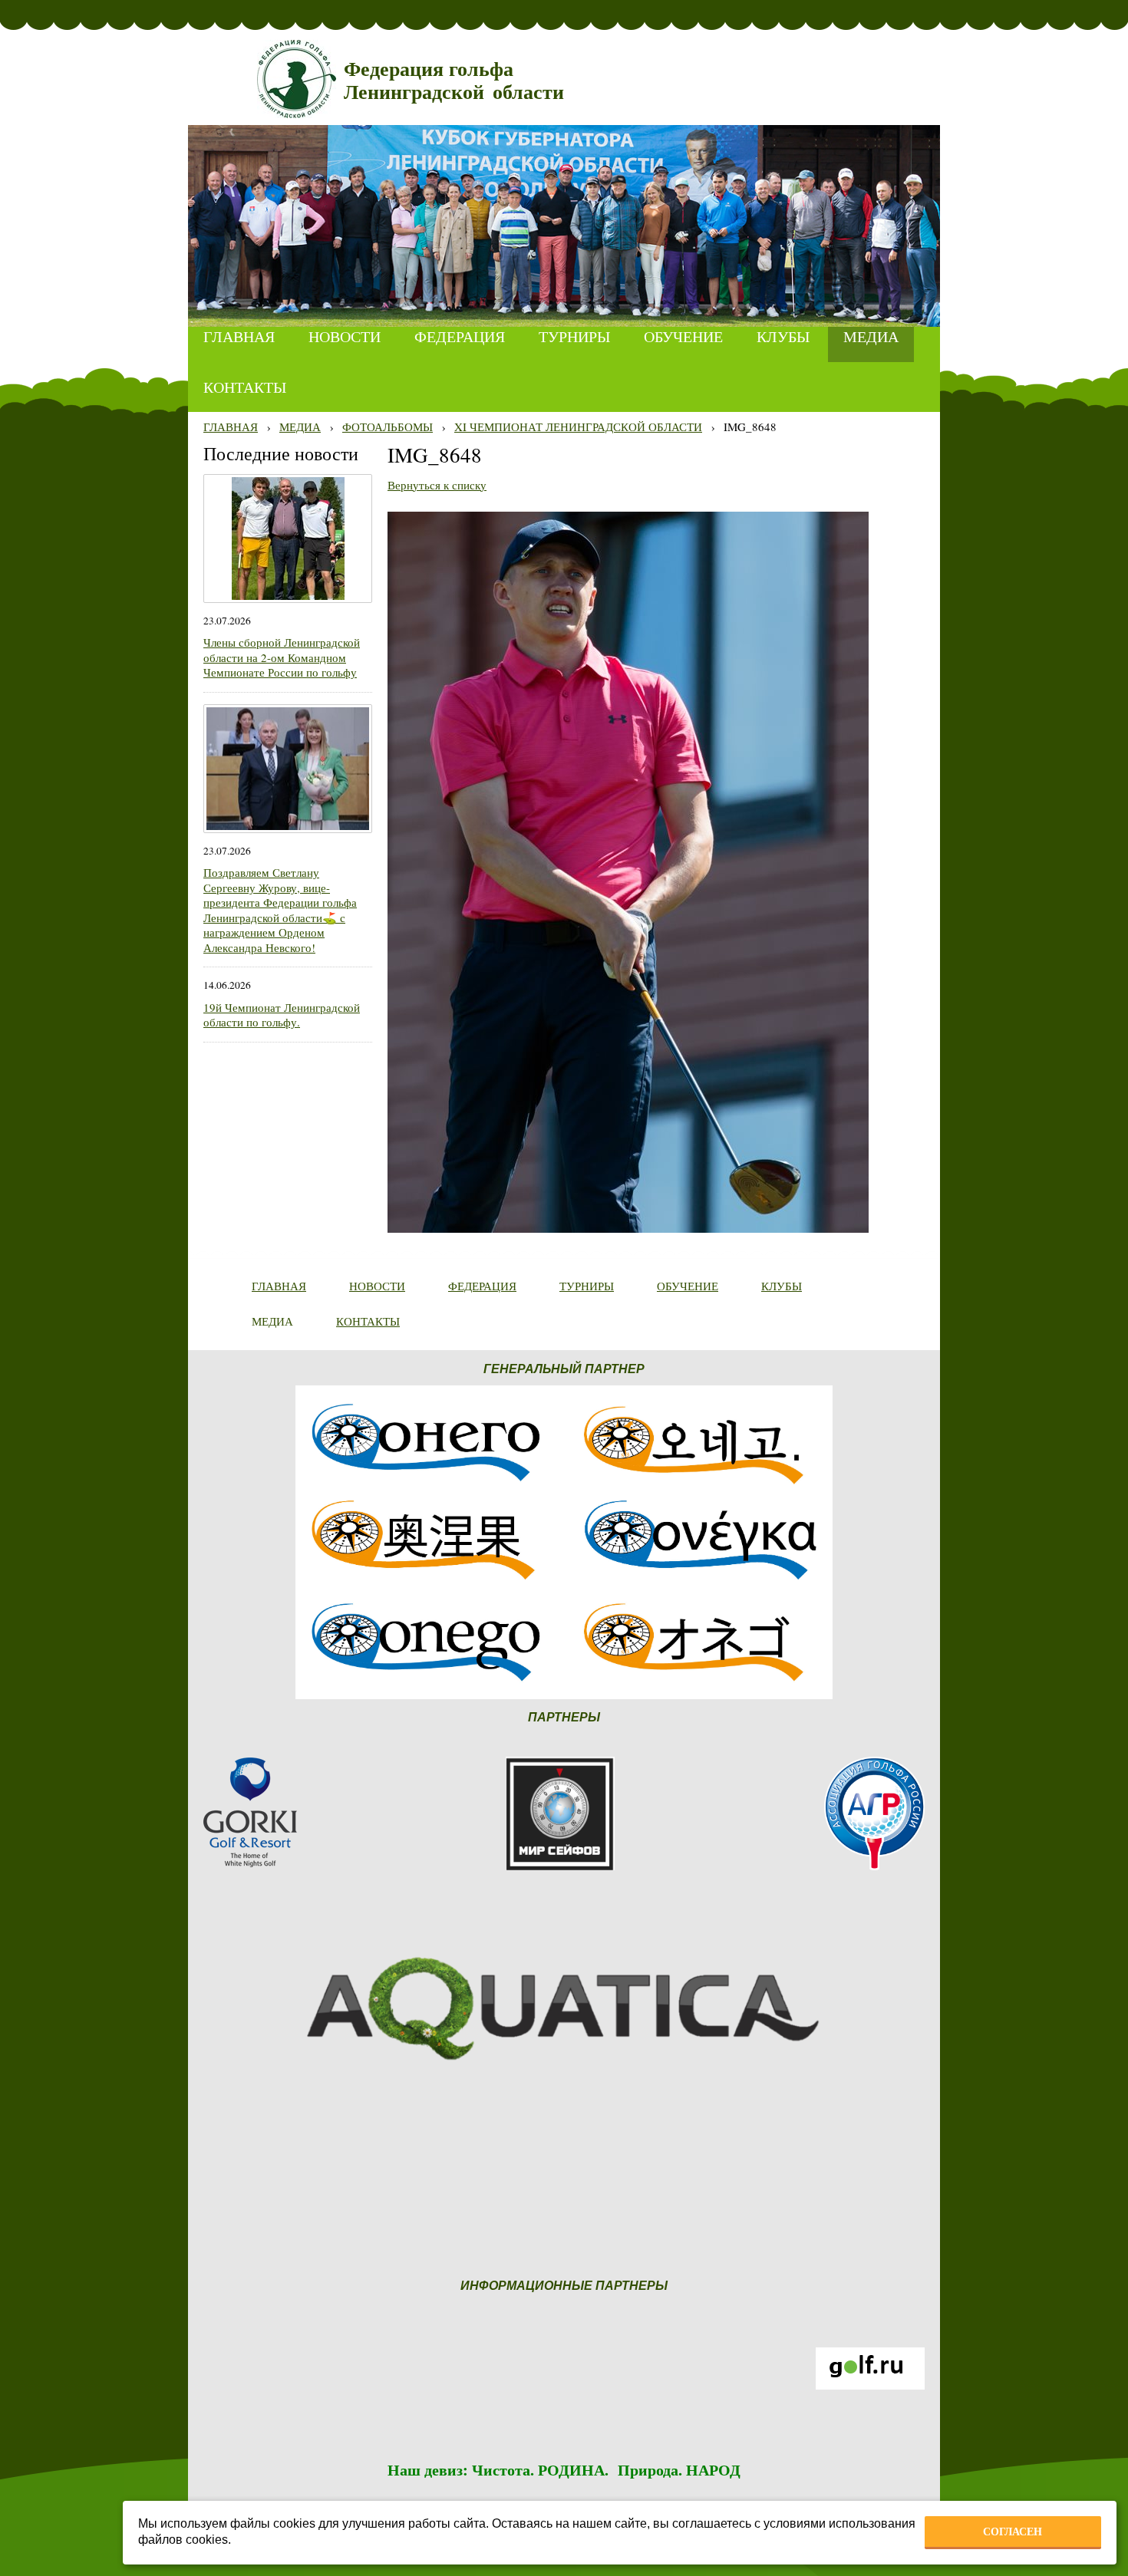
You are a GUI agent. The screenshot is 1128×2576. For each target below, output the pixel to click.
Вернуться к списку (437, 485)
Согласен (1013, 2532)
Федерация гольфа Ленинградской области (454, 81)
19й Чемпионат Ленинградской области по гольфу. (282, 1015)
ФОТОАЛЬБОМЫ (388, 427)
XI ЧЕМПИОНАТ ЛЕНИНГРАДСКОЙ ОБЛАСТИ (578, 427)
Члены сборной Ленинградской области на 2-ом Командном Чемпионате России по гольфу (282, 657)
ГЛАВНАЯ (231, 427)
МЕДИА (300, 427)
